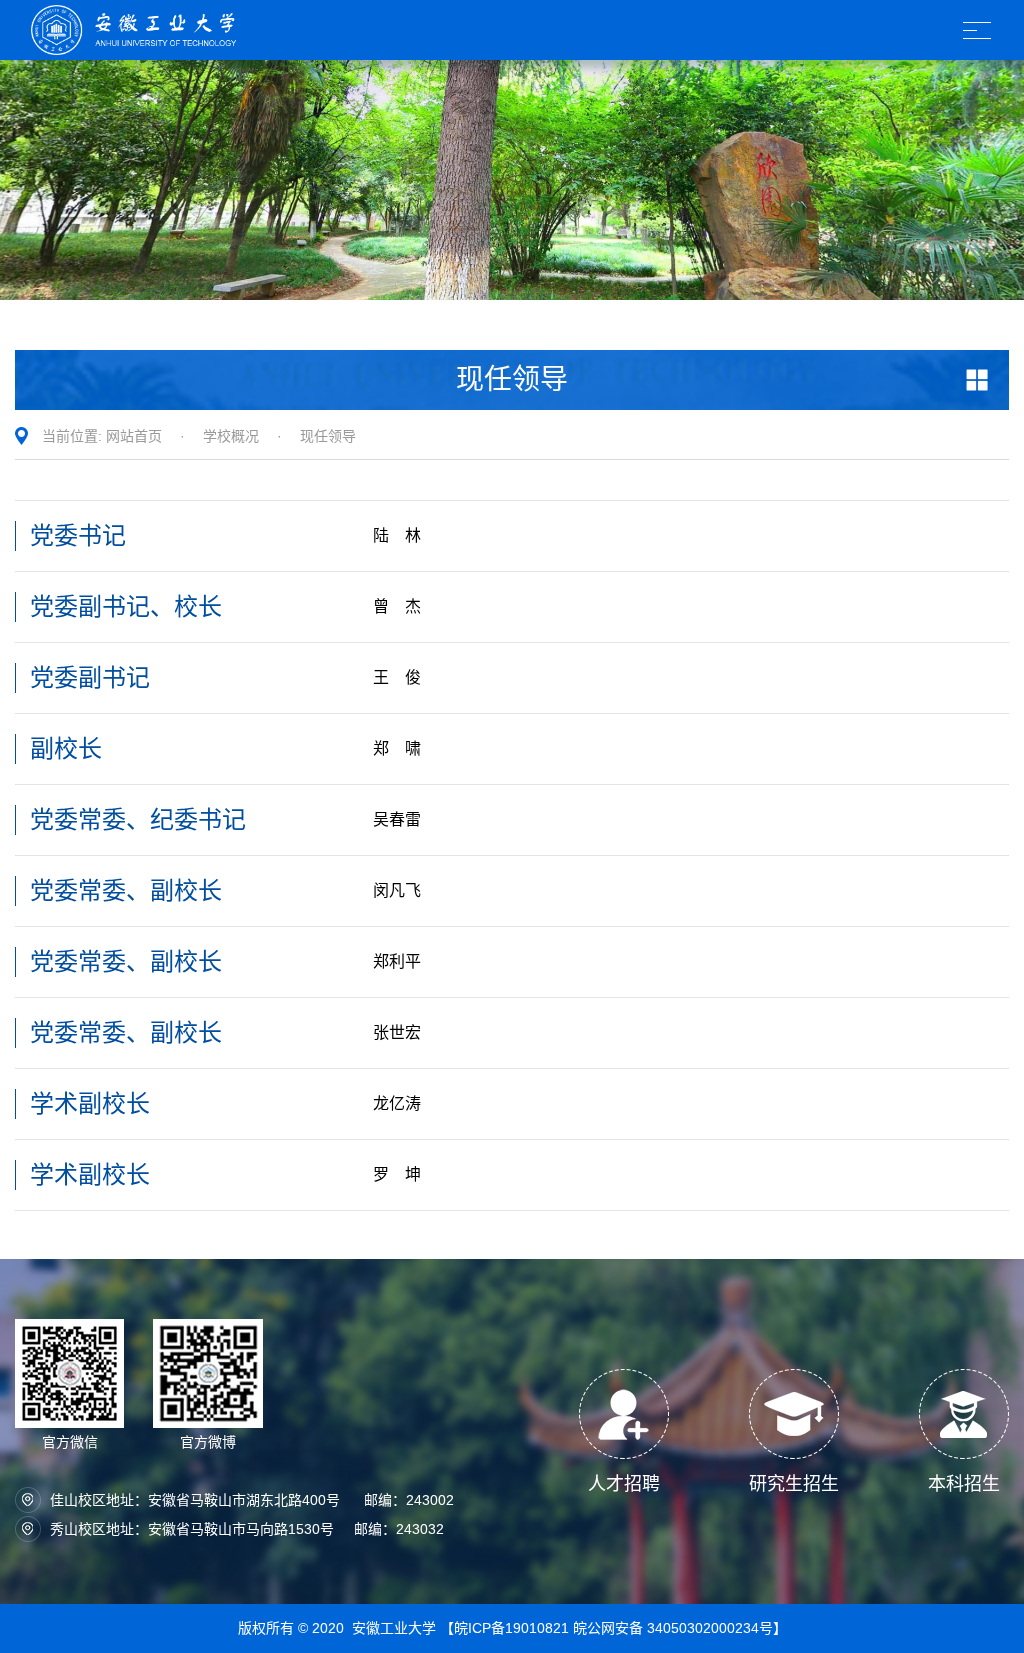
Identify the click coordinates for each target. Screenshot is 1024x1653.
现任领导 (328, 436)
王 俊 (397, 677)
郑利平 (397, 961)
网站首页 (134, 436)
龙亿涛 (397, 1103)
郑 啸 (397, 748)
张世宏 (397, 1032)
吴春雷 (397, 819)
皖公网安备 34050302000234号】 (680, 1628)
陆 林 (397, 535)
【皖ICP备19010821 (506, 1628)
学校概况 (231, 436)
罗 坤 (397, 1174)
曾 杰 (397, 606)
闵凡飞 (397, 890)
